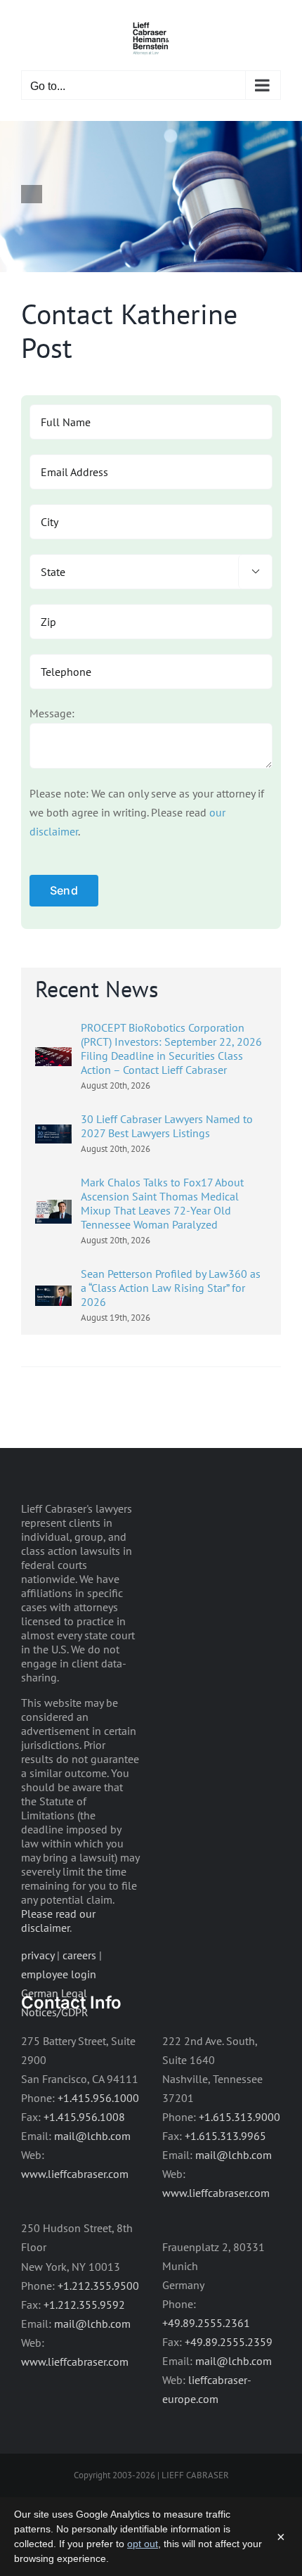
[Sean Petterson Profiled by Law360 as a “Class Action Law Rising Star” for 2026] (53, 1295)
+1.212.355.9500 (98, 2286)
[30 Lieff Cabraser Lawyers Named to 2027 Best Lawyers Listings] (53, 1134)
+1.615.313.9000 (239, 2117)
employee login (59, 1974)
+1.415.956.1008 (84, 2117)
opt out (143, 2544)
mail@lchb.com (92, 2136)
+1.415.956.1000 (98, 2098)
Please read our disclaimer (58, 1921)
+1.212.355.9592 (84, 2305)
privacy (38, 1955)
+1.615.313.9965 (225, 2136)
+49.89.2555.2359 (229, 2342)
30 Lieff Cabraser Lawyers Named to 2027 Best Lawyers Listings (167, 1126)
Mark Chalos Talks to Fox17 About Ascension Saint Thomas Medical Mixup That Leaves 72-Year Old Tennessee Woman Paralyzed (162, 1203)
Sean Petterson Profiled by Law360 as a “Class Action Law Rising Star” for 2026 (171, 1288)
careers (79, 1955)
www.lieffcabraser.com (75, 2174)
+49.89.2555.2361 (206, 2323)
